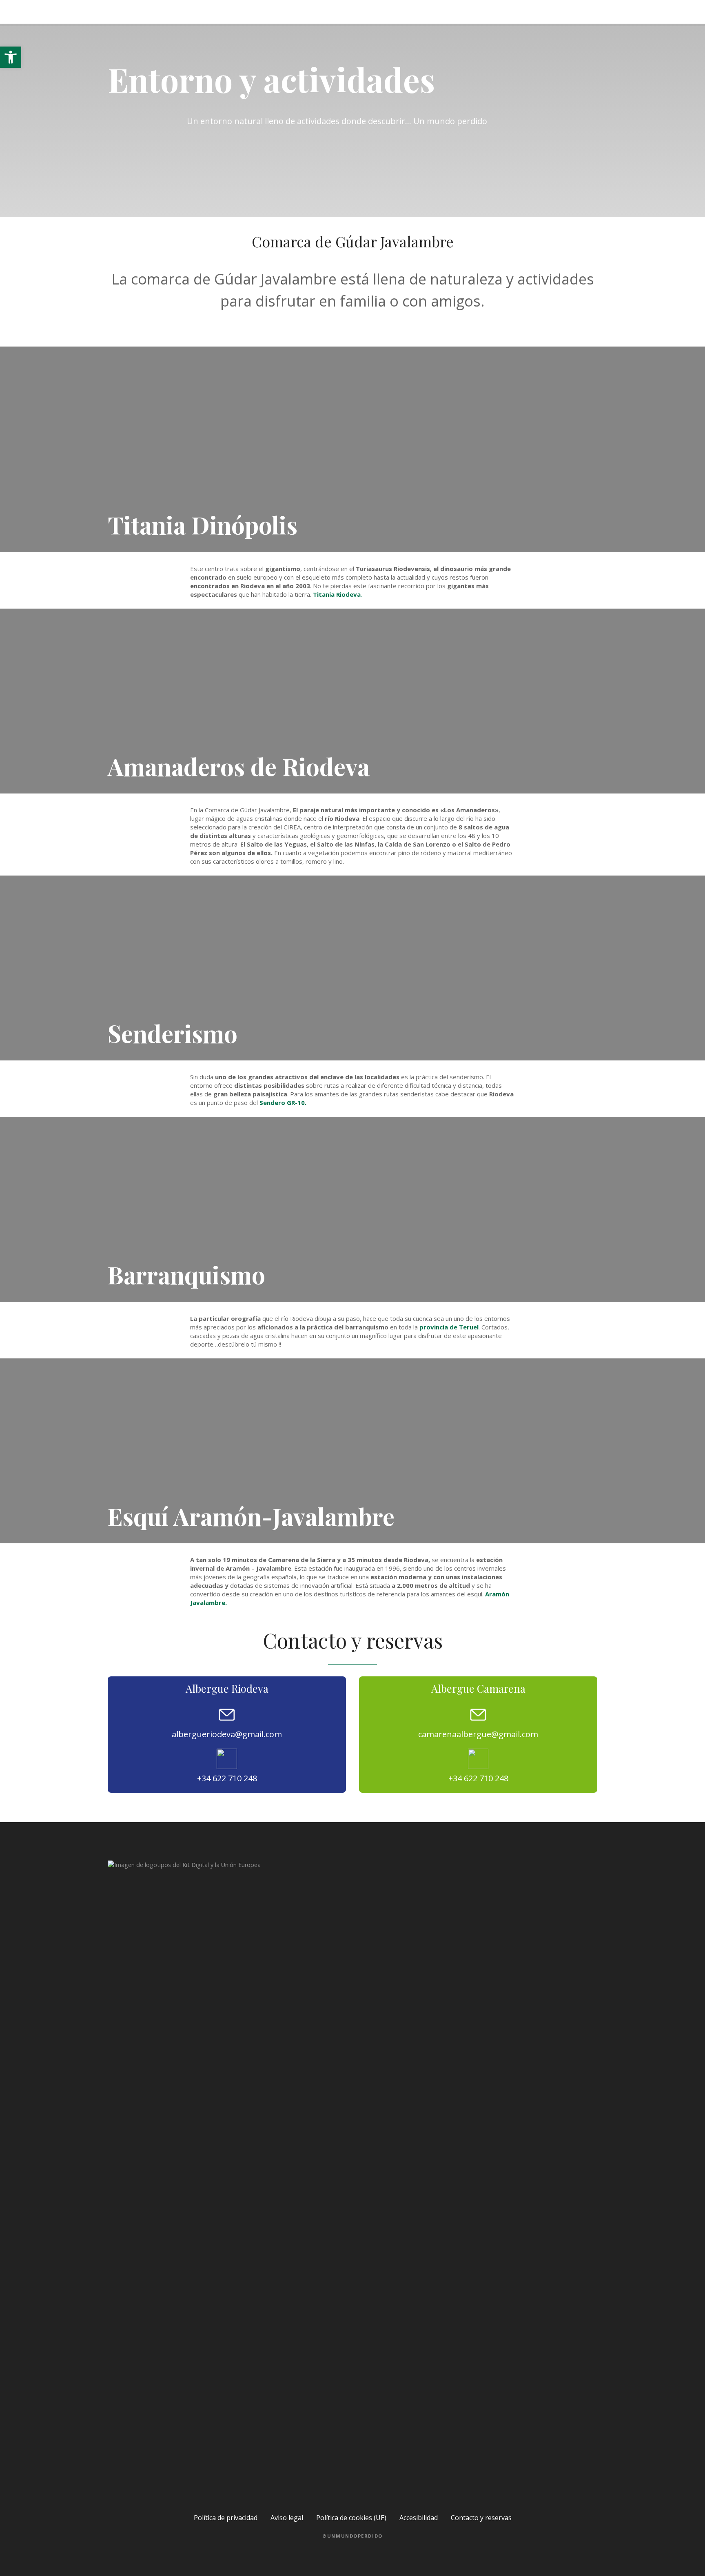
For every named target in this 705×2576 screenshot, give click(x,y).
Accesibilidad (419, 2518)
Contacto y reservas (481, 2518)
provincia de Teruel (449, 1327)
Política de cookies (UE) (351, 2518)
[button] (11, 57)
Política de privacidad (226, 2518)
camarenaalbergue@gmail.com (478, 1734)
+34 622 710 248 (227, 1778)
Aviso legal (287, 2518)
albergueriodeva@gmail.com (227, 1734)
